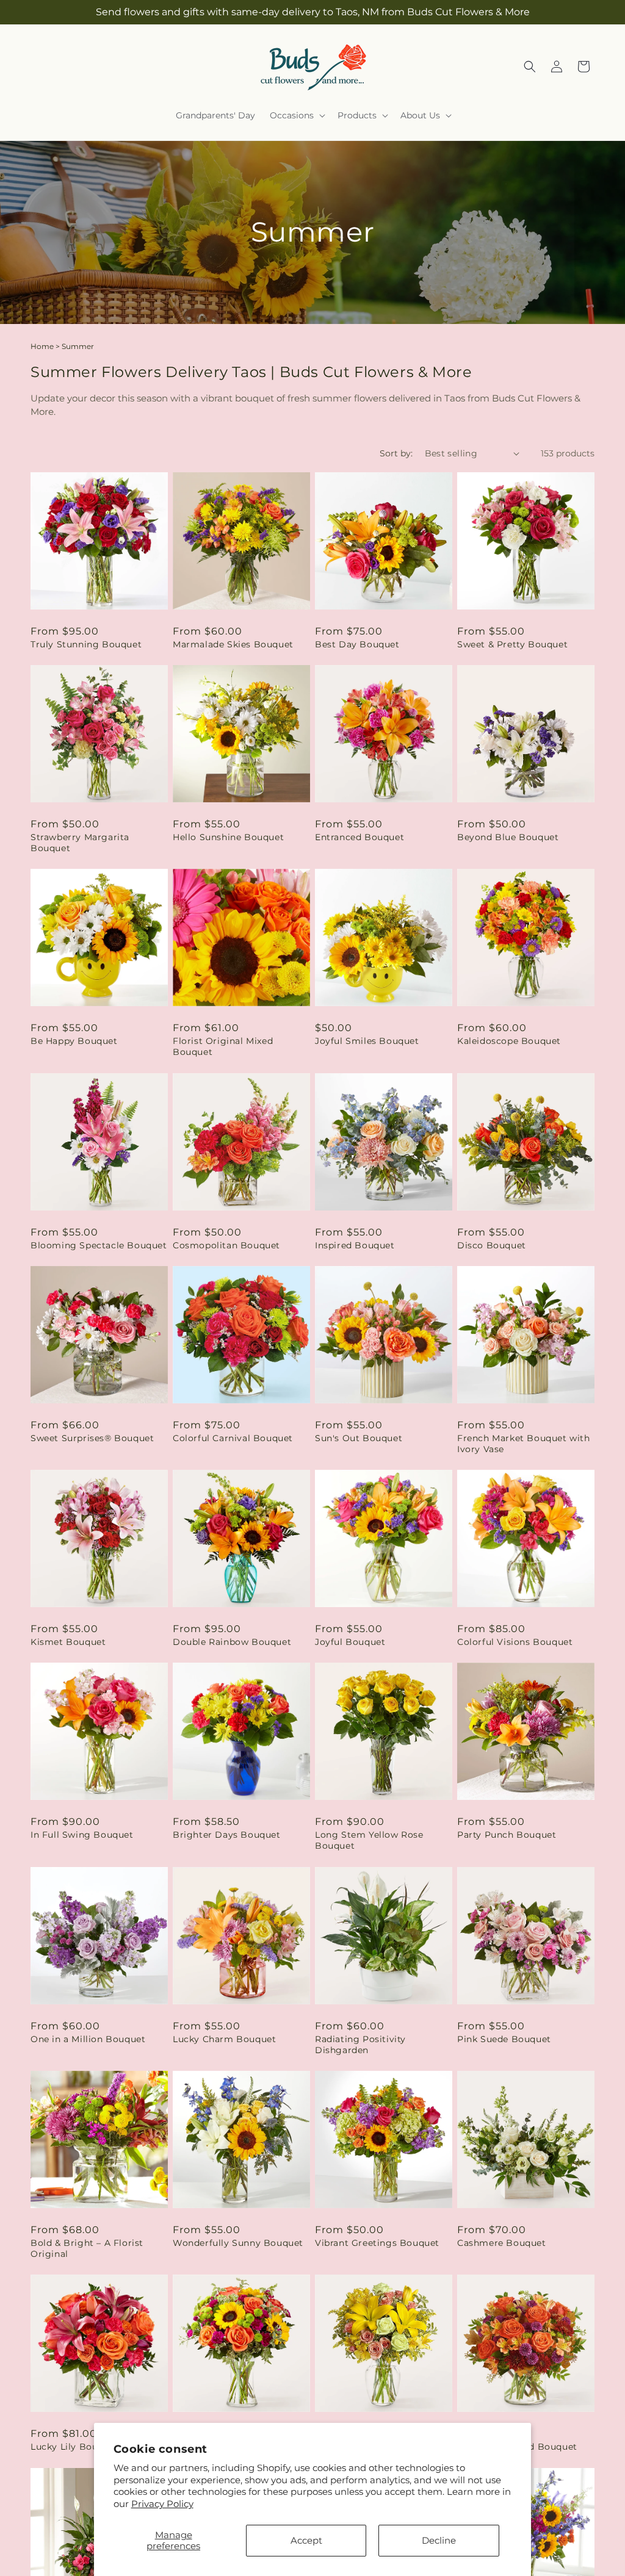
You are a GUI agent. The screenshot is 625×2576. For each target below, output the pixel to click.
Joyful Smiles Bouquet (367, 1041)
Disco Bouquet (492, 1245)
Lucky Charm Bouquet (224, 2039)
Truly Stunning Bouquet (86, 644)
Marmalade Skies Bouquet (233, 644)
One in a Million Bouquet (88, 2039)
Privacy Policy (162, 2504)
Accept (306, 2540)
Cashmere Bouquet (502, 2243)
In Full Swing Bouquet (82, 1835)
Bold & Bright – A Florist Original (87, 2248)
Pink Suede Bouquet (504, 2039)
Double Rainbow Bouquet (232, 1642)
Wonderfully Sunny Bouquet (238, 2243)
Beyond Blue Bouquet (508, 837)
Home (42, 346)
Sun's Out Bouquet (359, 1438)
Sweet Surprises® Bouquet (92, 1438)
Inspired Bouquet (355, 1245)
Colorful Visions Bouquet (515, 1642)
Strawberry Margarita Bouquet (80, 843)
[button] (296, 115)
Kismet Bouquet (68, 1642)
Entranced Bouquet (359, 837)
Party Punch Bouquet (507, 1835)
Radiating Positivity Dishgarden (360, 2045)
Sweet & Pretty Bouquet (512, 644)
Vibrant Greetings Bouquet (377, 2243)
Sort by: (396, 453)
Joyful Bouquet (350, 1642)
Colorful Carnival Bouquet (233, 1438)
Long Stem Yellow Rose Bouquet (369, 1840)
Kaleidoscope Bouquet (509, 1041)
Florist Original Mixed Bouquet (223, 1046)
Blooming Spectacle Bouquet (99, 1245)
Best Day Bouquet (357, 644)
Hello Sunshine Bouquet (228, 837)
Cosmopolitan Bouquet (226, 1245)
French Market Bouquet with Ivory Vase (524, 1444)
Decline (439, 2540)
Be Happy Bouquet (74, 1041)
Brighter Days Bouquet (227, 1835)
